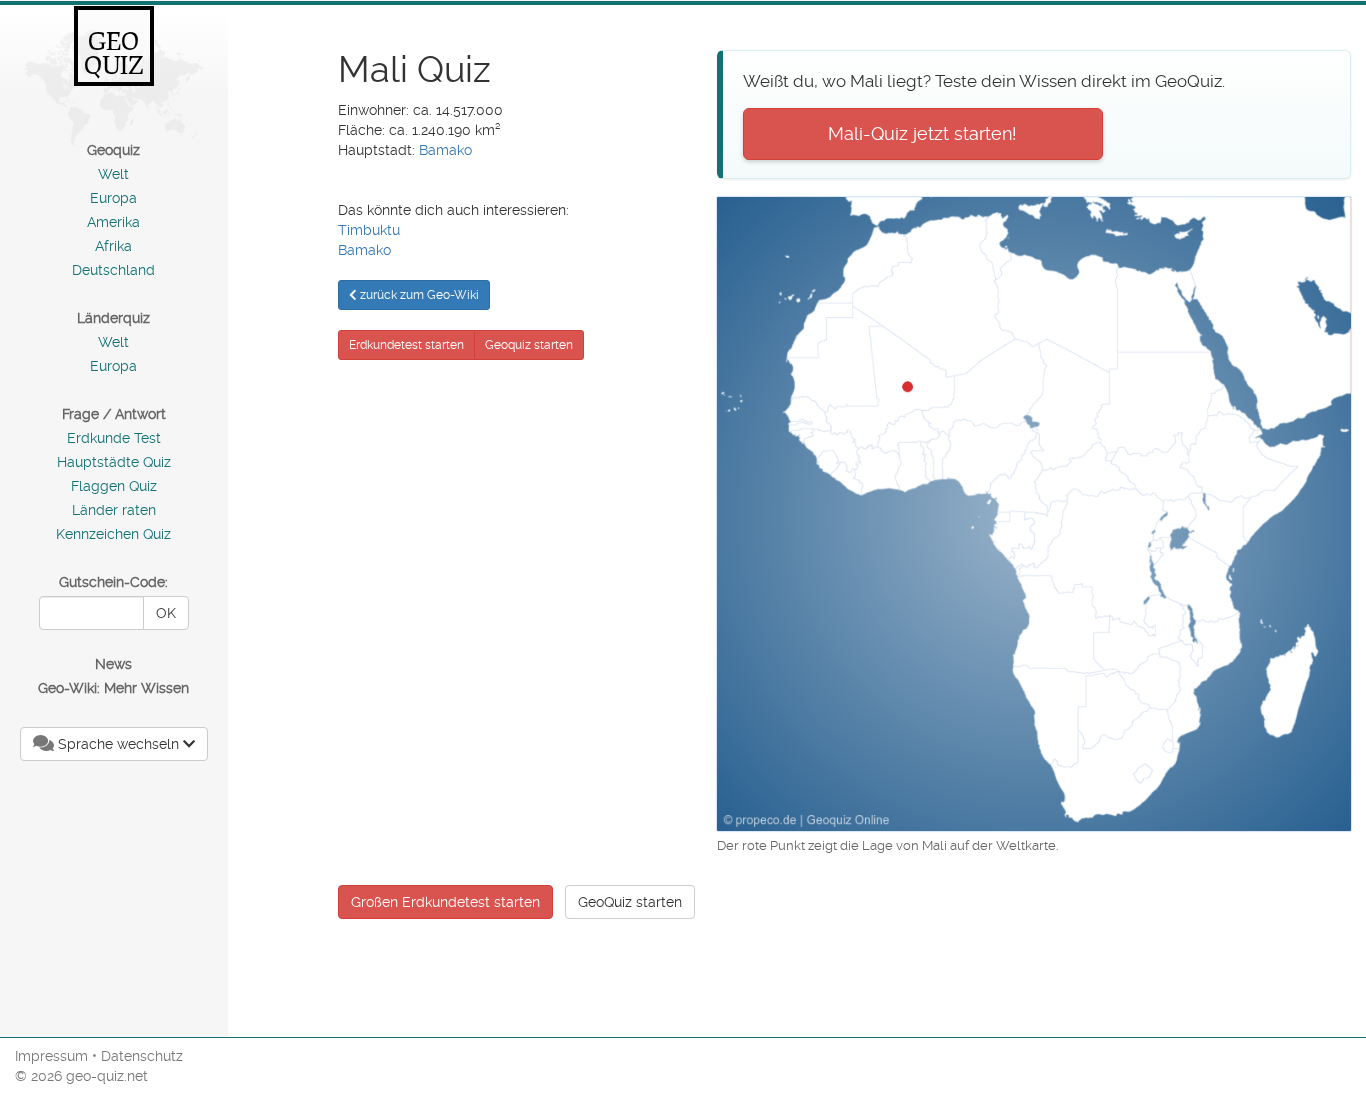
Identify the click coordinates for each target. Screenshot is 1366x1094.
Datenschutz (142, 1056)
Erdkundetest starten (406, 345)
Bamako (445, 150)
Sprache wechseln (118, 744)
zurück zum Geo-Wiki (418, 295)
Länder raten (114, 510)
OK (166, 613)
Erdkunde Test (114, 438)
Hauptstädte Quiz (114, 462)
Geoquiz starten (529, 345)
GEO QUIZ (114, 53)
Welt (113, 174)
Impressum (51, 1056)
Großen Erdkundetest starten (445, 902)
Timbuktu (369, 230)
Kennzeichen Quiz (113, 534)
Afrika (113, 246)
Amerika (113, 222)
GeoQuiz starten (630, 902)
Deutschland (113, 270)
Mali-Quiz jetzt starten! (922, 133)
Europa (113, 198)
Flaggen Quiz (114, 486)
